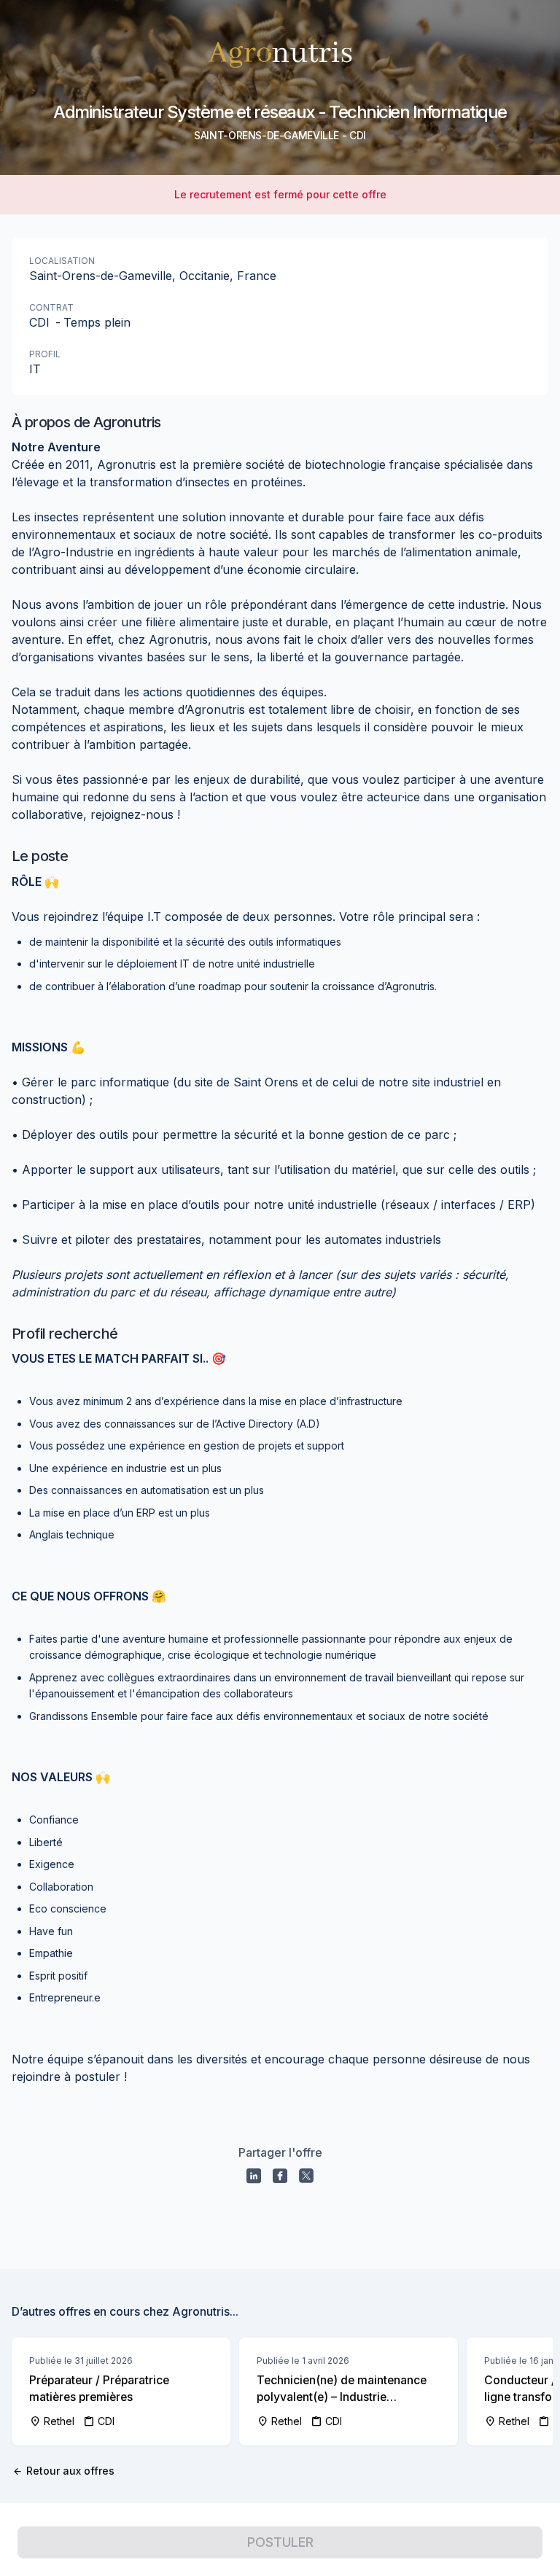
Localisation (62, 261)
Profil (45, 354)
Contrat (51, 307)
